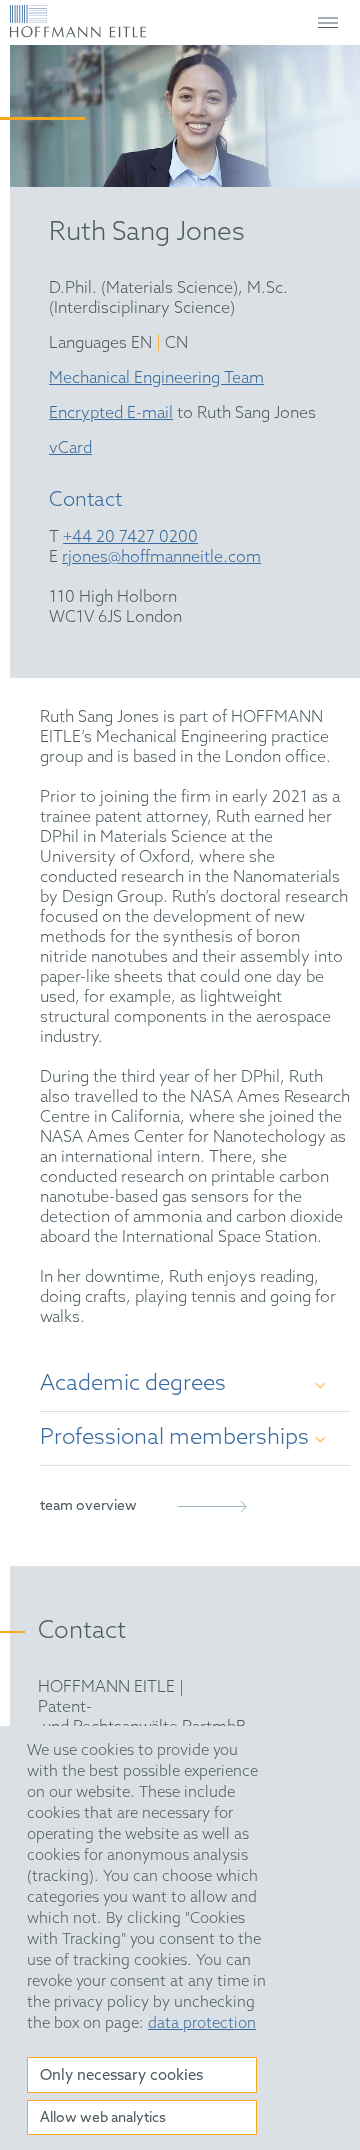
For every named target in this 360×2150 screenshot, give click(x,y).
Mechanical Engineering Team (156, 378)
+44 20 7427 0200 (130, 537)
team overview (88, 1506)
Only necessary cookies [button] (121, 2076)
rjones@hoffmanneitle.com (161, 557)
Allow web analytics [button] (103, 2118)
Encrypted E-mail (111, 413)
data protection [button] (202, 2024)
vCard (70, 448)
